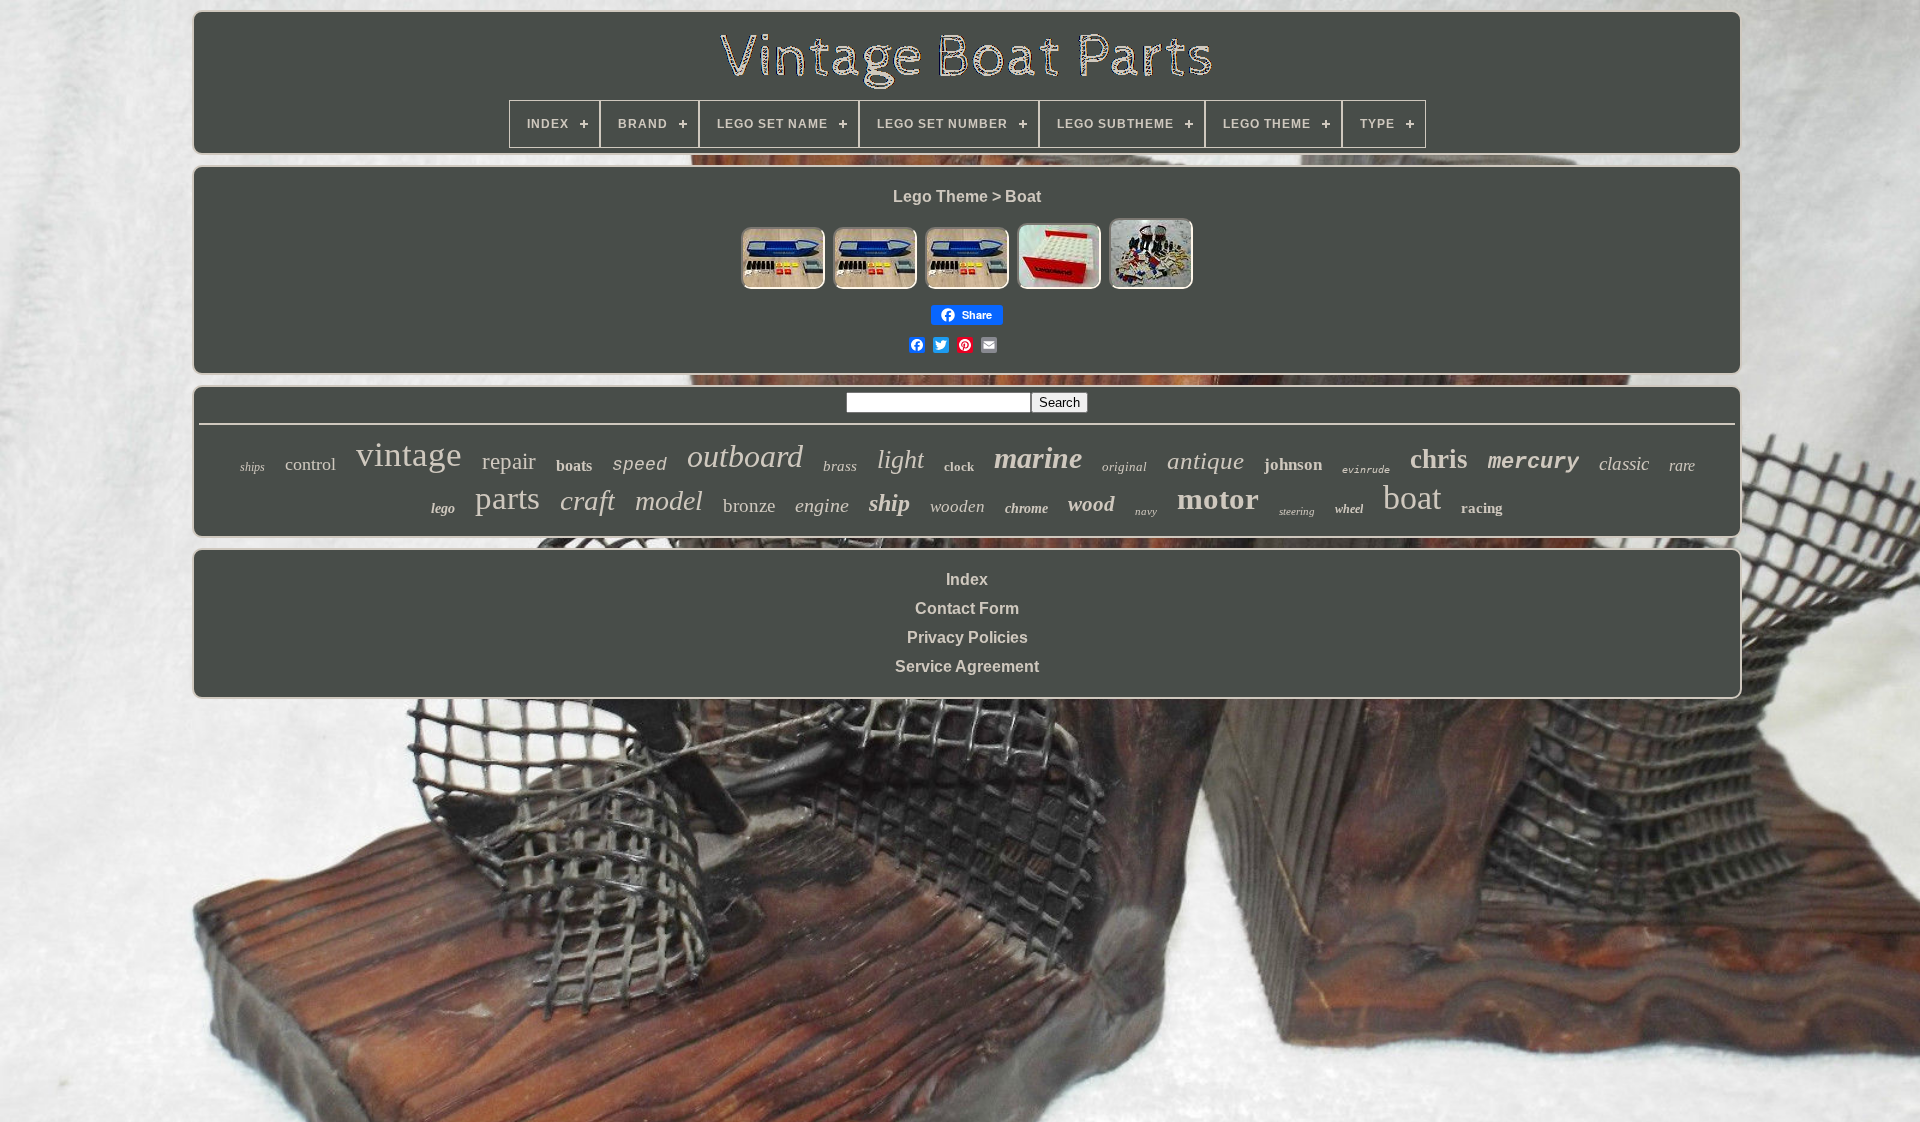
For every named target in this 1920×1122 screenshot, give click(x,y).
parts (507, 498)
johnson (1293, 464)
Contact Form (967, 608)
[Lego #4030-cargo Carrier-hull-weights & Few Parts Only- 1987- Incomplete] (783, 285)
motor (1218, 498)
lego (443, 508)
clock (959, 466)
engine (822, 505)
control (310, 464)
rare (1682, 465)
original (1124, 466)
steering (1297, 511)
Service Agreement (967, 666)
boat (1412, 497)
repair (509, 461)
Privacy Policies (967, 637)
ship (889, 503)
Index (967, 579)
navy (1146, 511)
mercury (1533, 462)
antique (1205, 460)
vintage (409, 454)
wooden (957, 506)
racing (1482, 508)
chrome (1026, 508)
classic (1624, 463)
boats (574, 465)
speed (639, 465)
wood (1091, 504)
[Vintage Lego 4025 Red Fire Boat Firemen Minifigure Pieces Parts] (1151, 285)
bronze (749, 505)
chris (1439, 459)
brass (840, 466)
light (900, 459)
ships (252, 467)
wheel (1349, 509)
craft (587, 500)
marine (1038, 457)
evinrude (1366, 469)
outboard (745, 456)
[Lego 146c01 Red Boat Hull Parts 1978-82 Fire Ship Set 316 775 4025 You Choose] (1059, 285)
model (669, 500)
